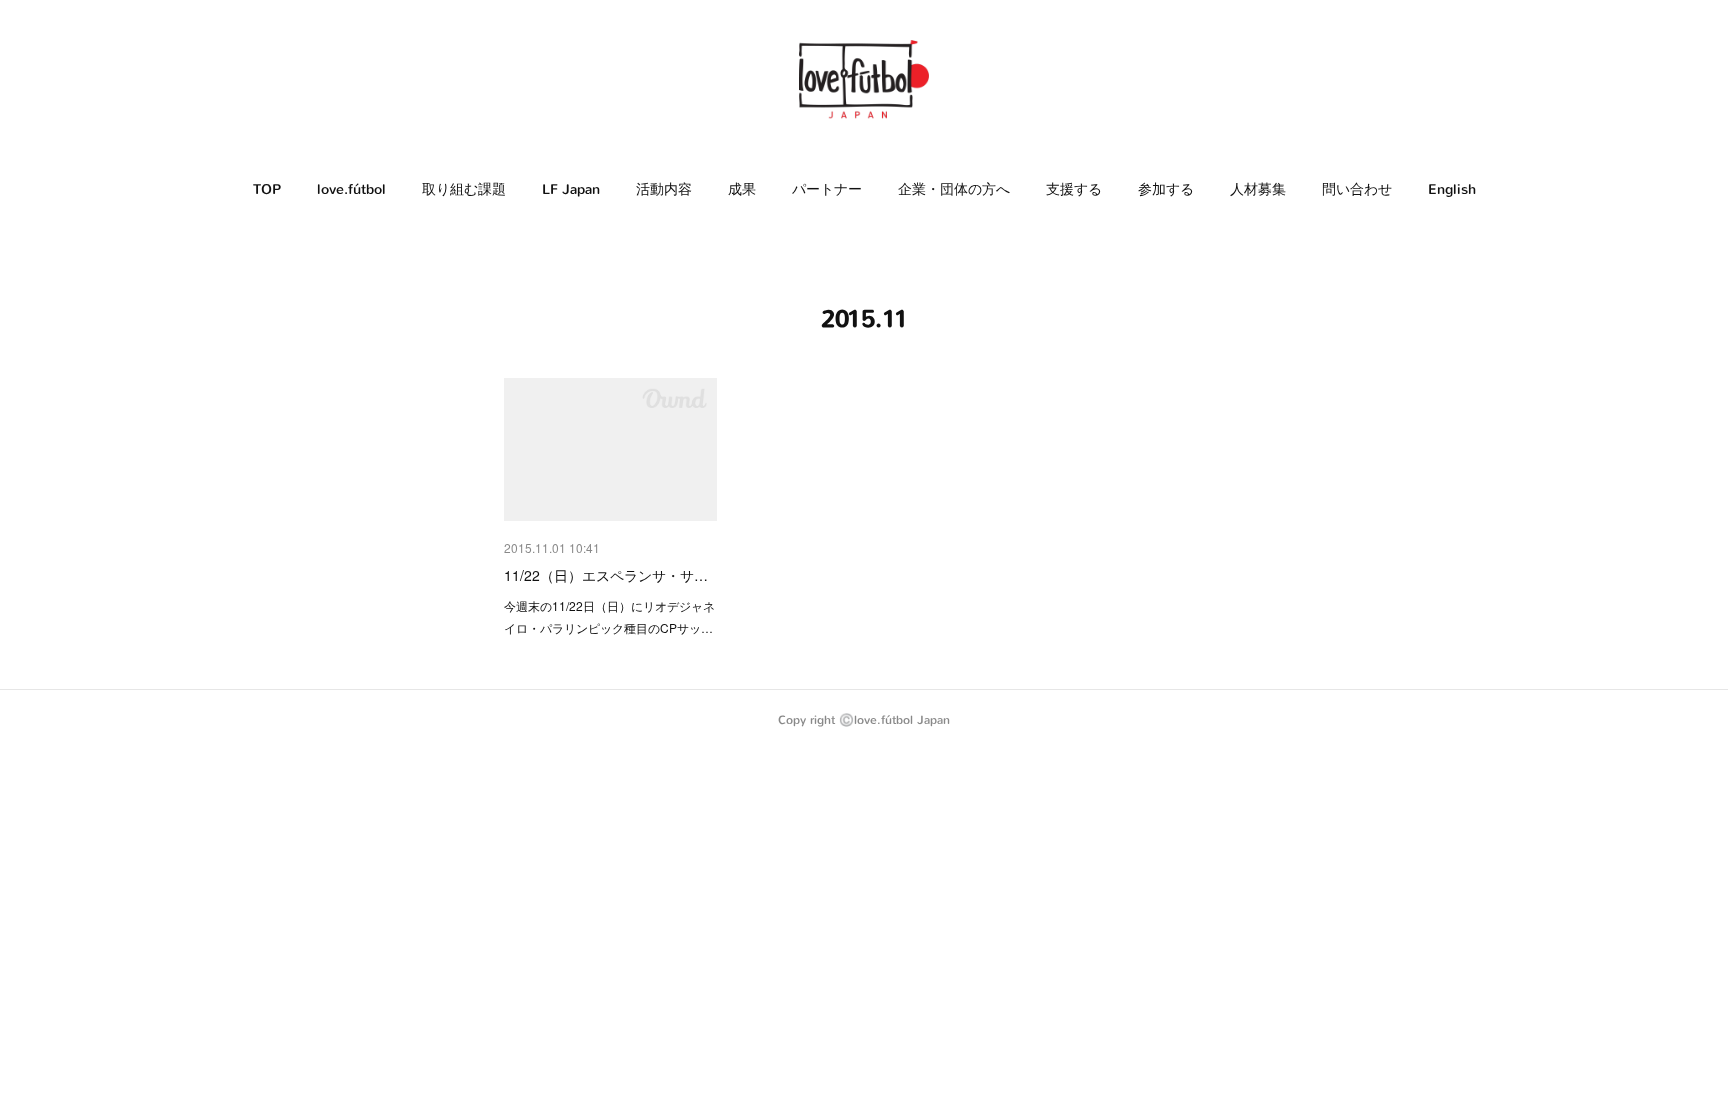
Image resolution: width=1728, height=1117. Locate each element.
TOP (267, 189)
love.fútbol (351, 189)
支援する (1074, 189)
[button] (267, 190)
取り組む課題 (464, 189)
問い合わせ (1357, 189)
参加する (1166, 189)
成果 (742, 189)
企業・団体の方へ (954, 189)
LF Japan (571, 189)
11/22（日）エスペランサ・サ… (606, 575)
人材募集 (1258, 189)
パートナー (827, 189)
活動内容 (664, 189)
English (1452, 189)
